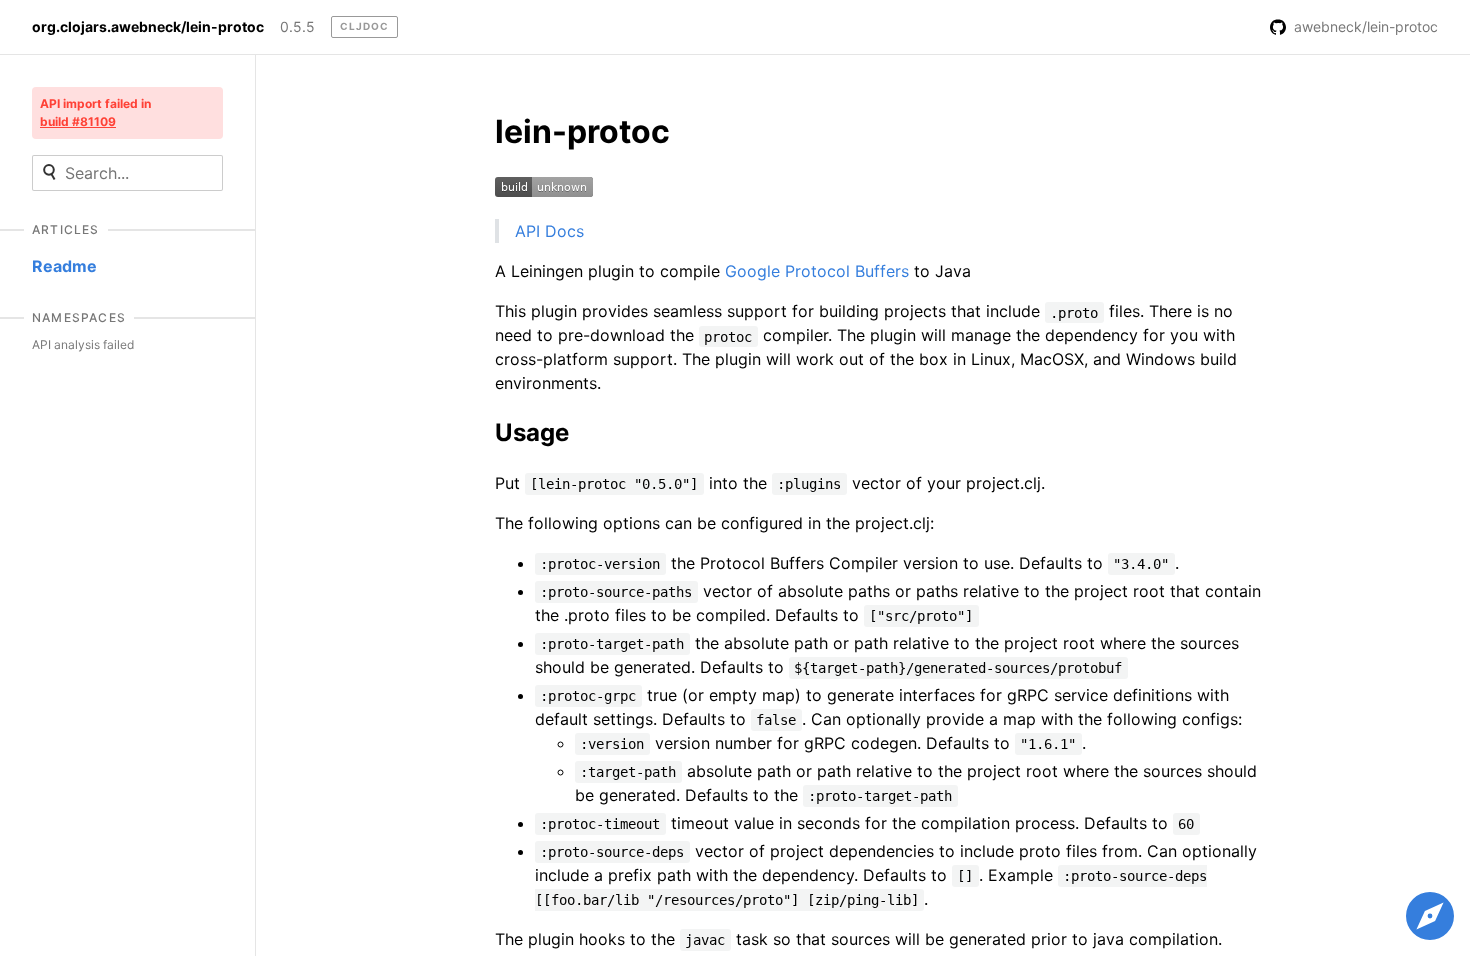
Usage (532, 432)
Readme (64, 266)
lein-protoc (582, 131)
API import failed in (95, 112)
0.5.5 (297, 27)
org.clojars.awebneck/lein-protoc (148, 27)
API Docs (549, 231)
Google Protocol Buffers (817, 271)
